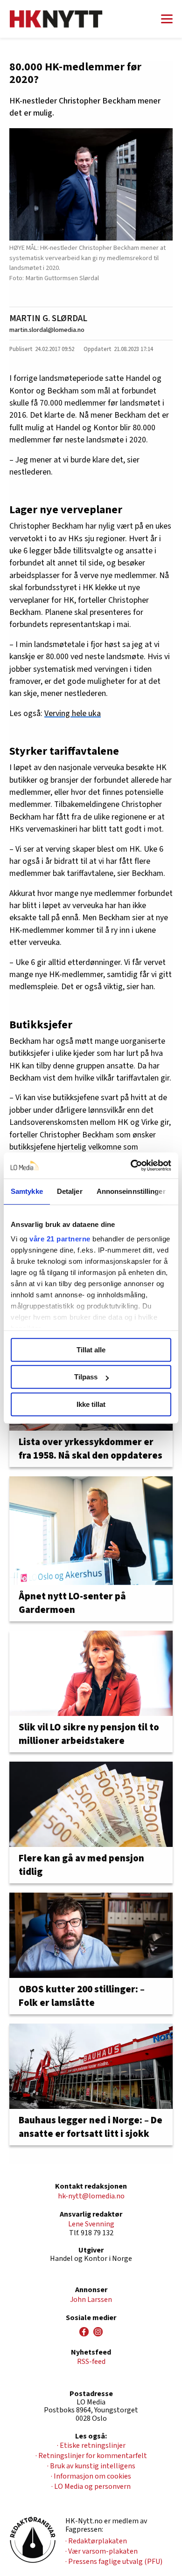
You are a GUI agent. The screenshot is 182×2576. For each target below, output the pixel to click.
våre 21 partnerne (60, 1239)
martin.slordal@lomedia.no (47, 330)
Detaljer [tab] (70, 1191)
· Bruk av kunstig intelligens (91, 2466)
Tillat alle (91, 1350)
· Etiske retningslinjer (91, 2445)
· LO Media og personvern (91, 2486)
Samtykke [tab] (27, 1191)
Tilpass (86, 1377)
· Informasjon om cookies (91, 2476)
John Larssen (91, 2300)
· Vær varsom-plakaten (101, 2551)
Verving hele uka (73, 713)
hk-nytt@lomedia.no (91, 2196)
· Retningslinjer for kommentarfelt (91, 2456)
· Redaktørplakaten (96, 2541)
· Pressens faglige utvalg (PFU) (114, 2562)
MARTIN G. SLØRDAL (48, 318)
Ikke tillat (91, 1404)
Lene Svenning (91, 2224)
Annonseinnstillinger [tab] (131, 1191)
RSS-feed (91, 2362)
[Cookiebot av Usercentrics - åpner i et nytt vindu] (131, 1165)
